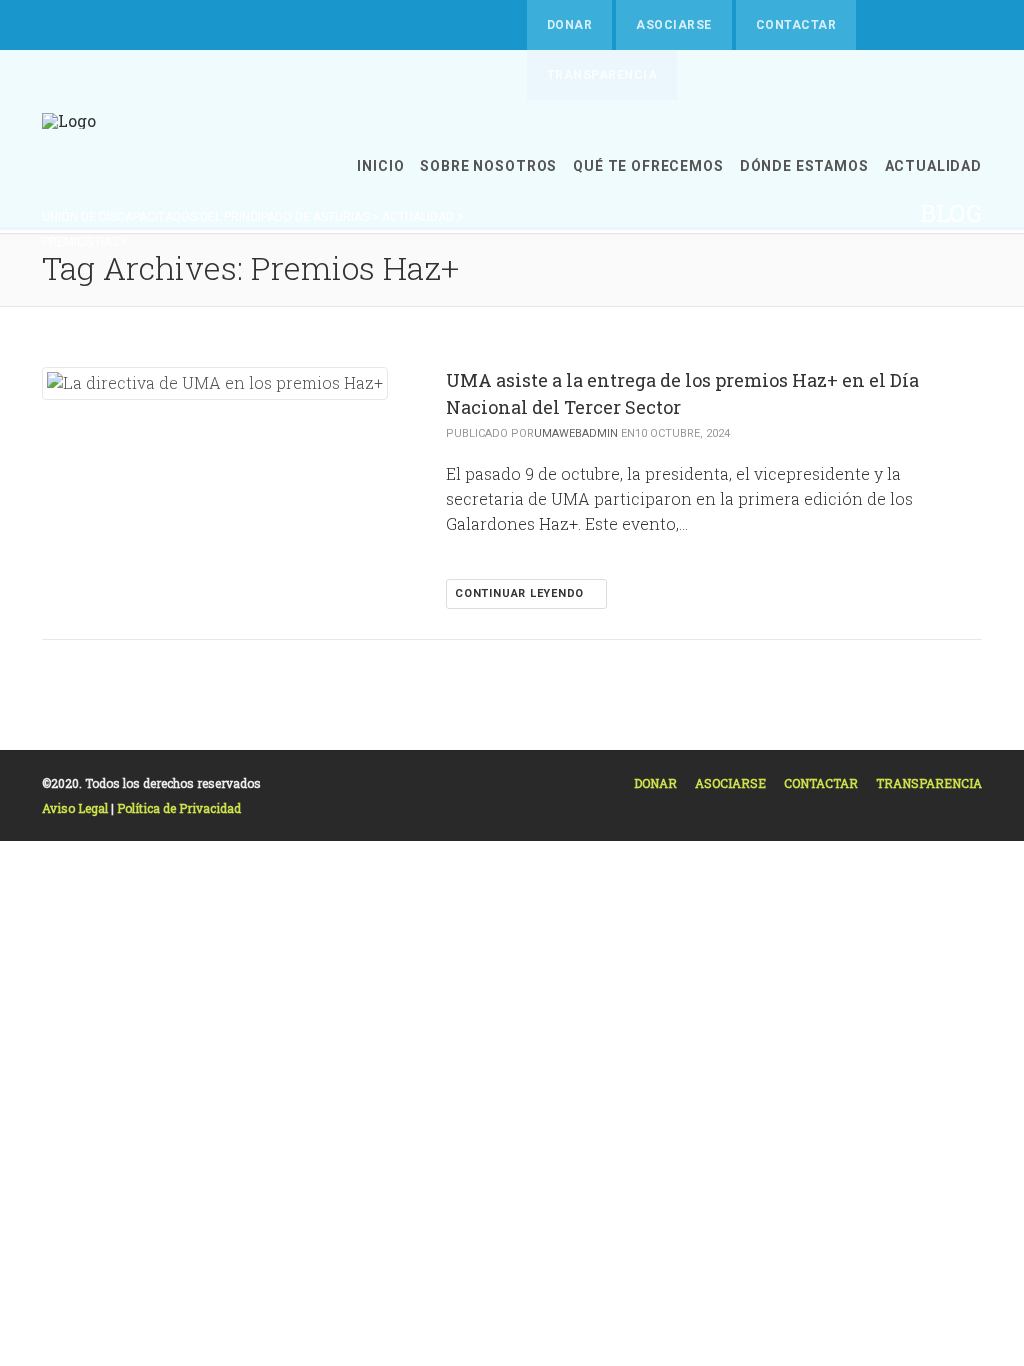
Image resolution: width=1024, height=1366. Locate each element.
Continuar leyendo (521, 593)
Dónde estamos (804, 166)
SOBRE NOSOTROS (488, 166)
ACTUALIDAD (933, 166)
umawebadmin (576, 433)
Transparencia (929, 783)
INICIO (380, 166)
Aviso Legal (76, 808)
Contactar (796, 25)
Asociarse (673, 25)
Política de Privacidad (179, 808)
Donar (569, 25)
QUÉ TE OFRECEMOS (648, 166)
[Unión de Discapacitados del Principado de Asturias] (69, 166)
